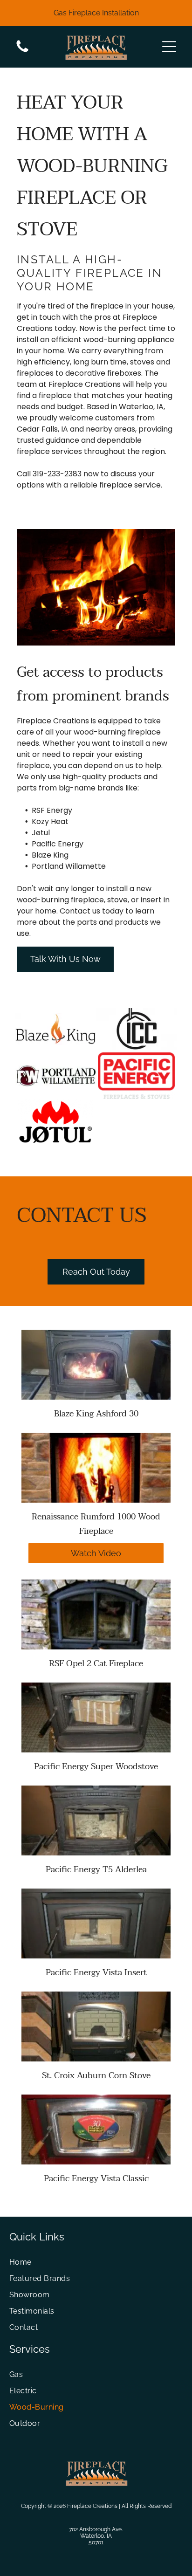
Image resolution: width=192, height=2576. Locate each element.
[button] (169, 47)
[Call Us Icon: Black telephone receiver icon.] (22, 52)
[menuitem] (96, 2262)
